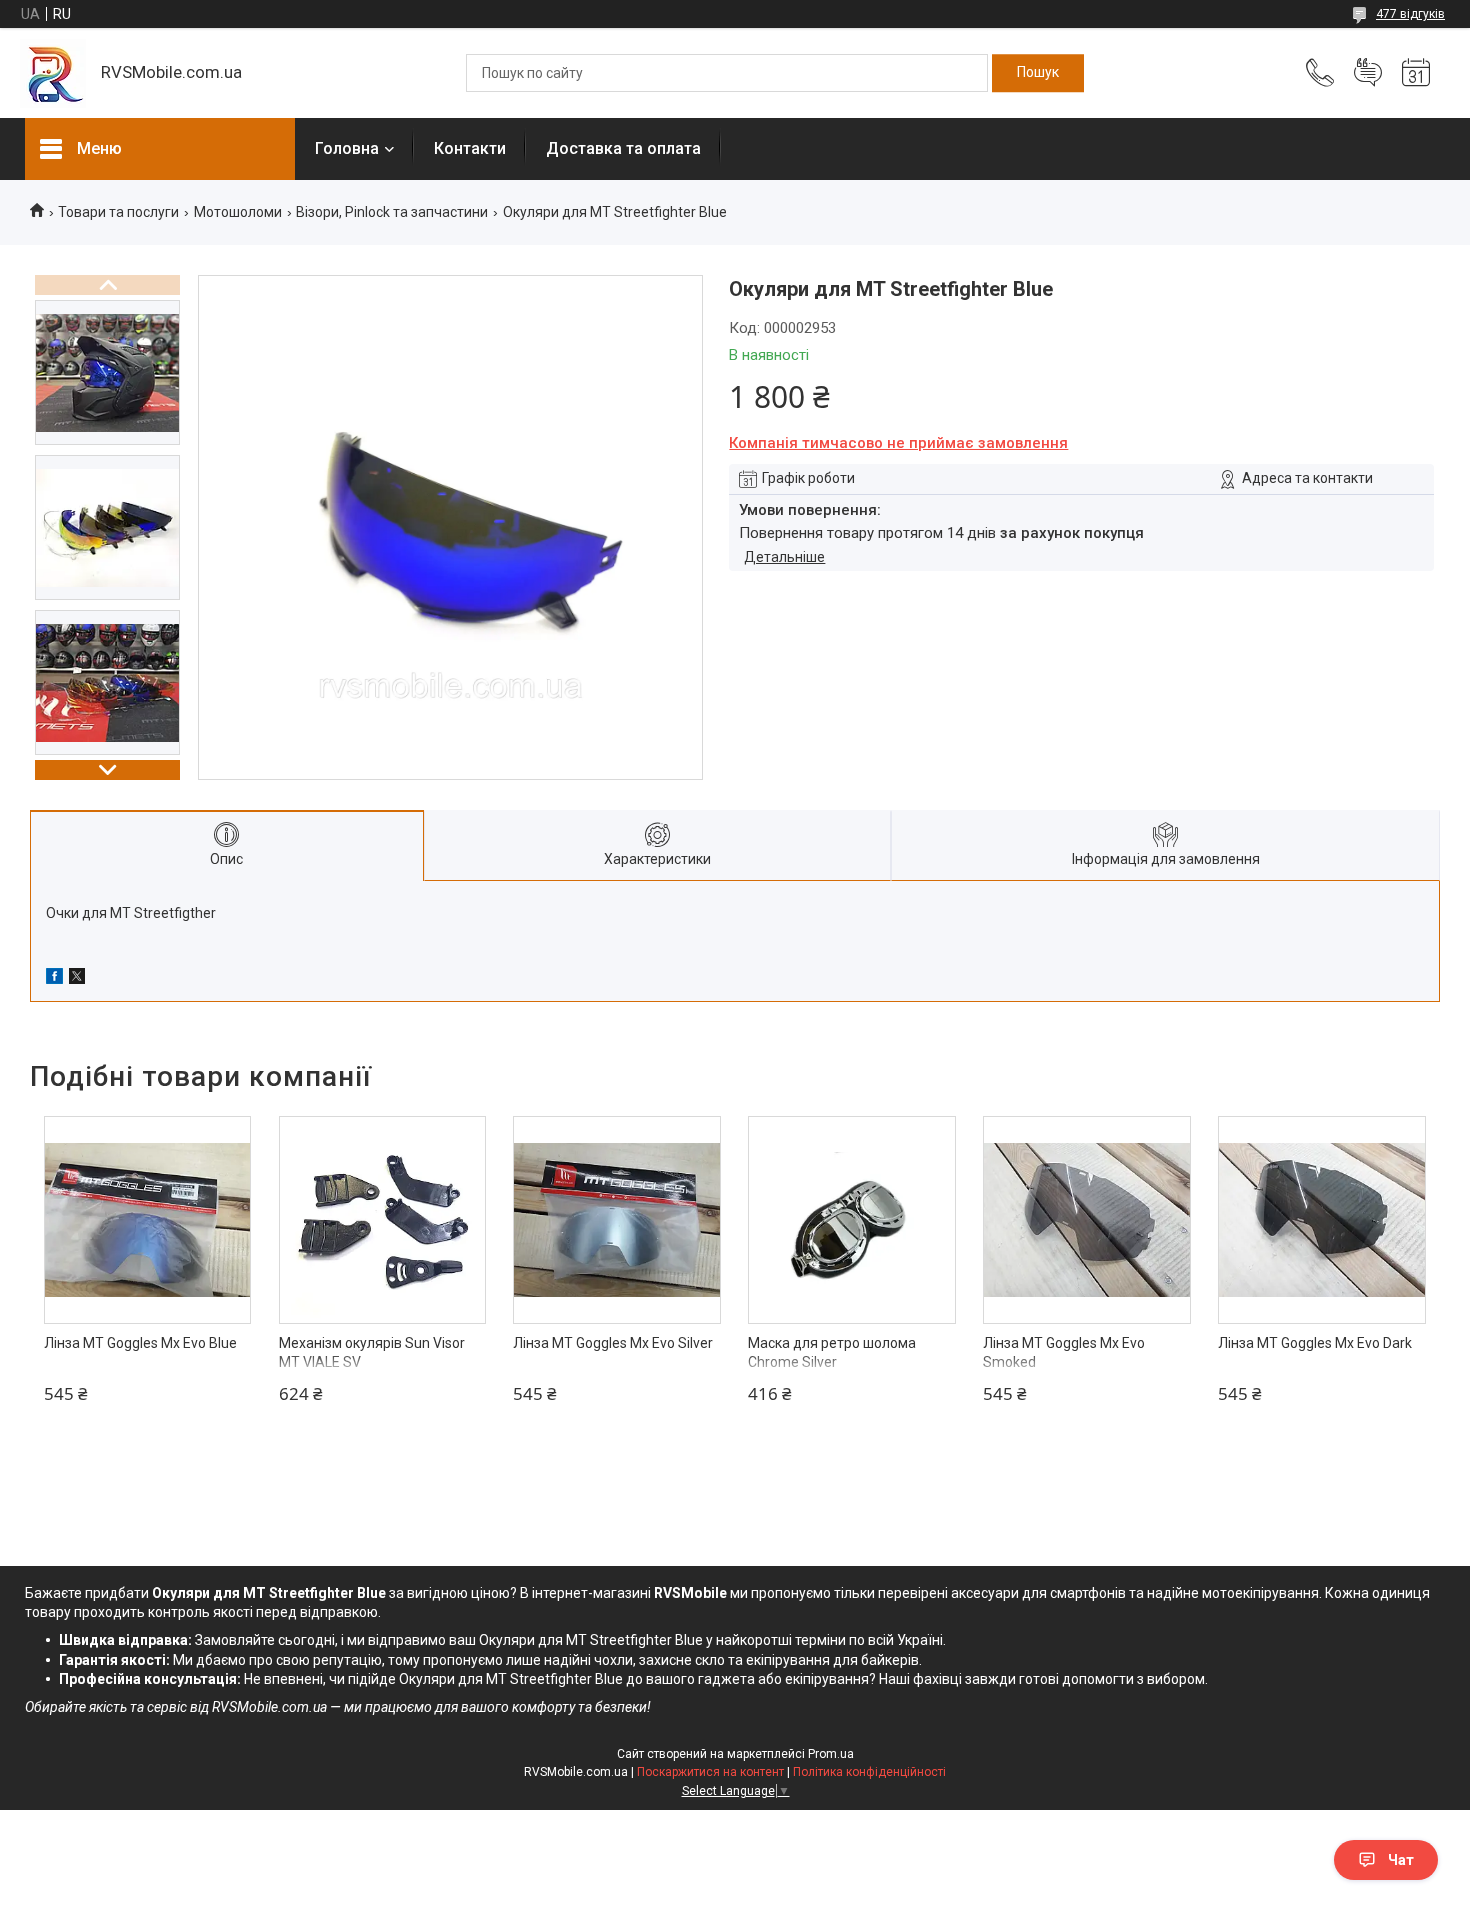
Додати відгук (1368, 73)
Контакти (470, 148)
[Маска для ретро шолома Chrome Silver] (852, 1220)
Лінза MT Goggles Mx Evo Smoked (1064, 1353)
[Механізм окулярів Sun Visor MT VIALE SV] (383, 1220)
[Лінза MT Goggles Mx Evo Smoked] (1087, 1220)
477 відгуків (1410, 14)
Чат (1401, 1860)
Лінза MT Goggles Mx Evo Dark (1315, 1343)
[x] (77, 979)
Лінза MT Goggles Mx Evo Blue (140, 1343)
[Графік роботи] (1416, 73)
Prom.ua (831, 1754)
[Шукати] (1038, 73)
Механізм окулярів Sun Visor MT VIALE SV (372, 1353)
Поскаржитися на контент (710, 1772)
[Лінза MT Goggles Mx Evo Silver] (617, 1220)
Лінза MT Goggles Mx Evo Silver (613, 1343)
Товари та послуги (118, 212)
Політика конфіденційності (869, 1772)
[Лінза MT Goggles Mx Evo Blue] (148, 1220)
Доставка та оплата (623, 148)
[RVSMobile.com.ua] (53, 73)
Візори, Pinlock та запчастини (392, 212)
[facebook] (54, 979)
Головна (347, 148)
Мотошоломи (238, 212)
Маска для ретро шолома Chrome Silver (832, 1353)
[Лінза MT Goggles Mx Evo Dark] (1322, 1220)
